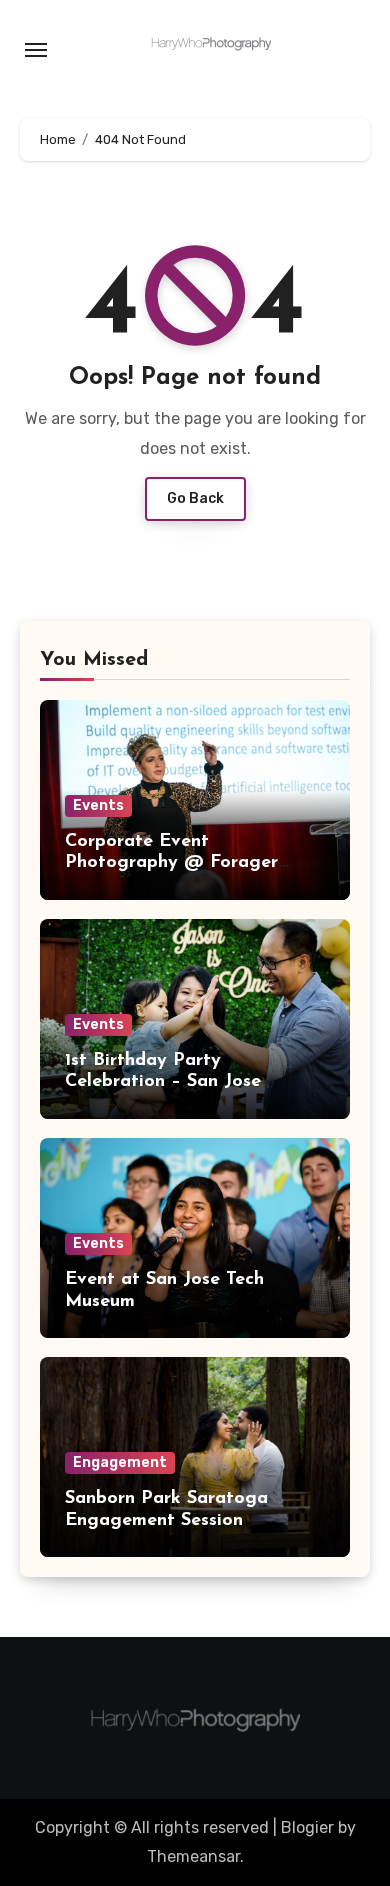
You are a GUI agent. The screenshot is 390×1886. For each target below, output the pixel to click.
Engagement (120, 1462)
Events (98, 805)
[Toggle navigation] (36, 50)
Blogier (307, 1827)
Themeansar (193, 1856)
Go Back (195, 498)
